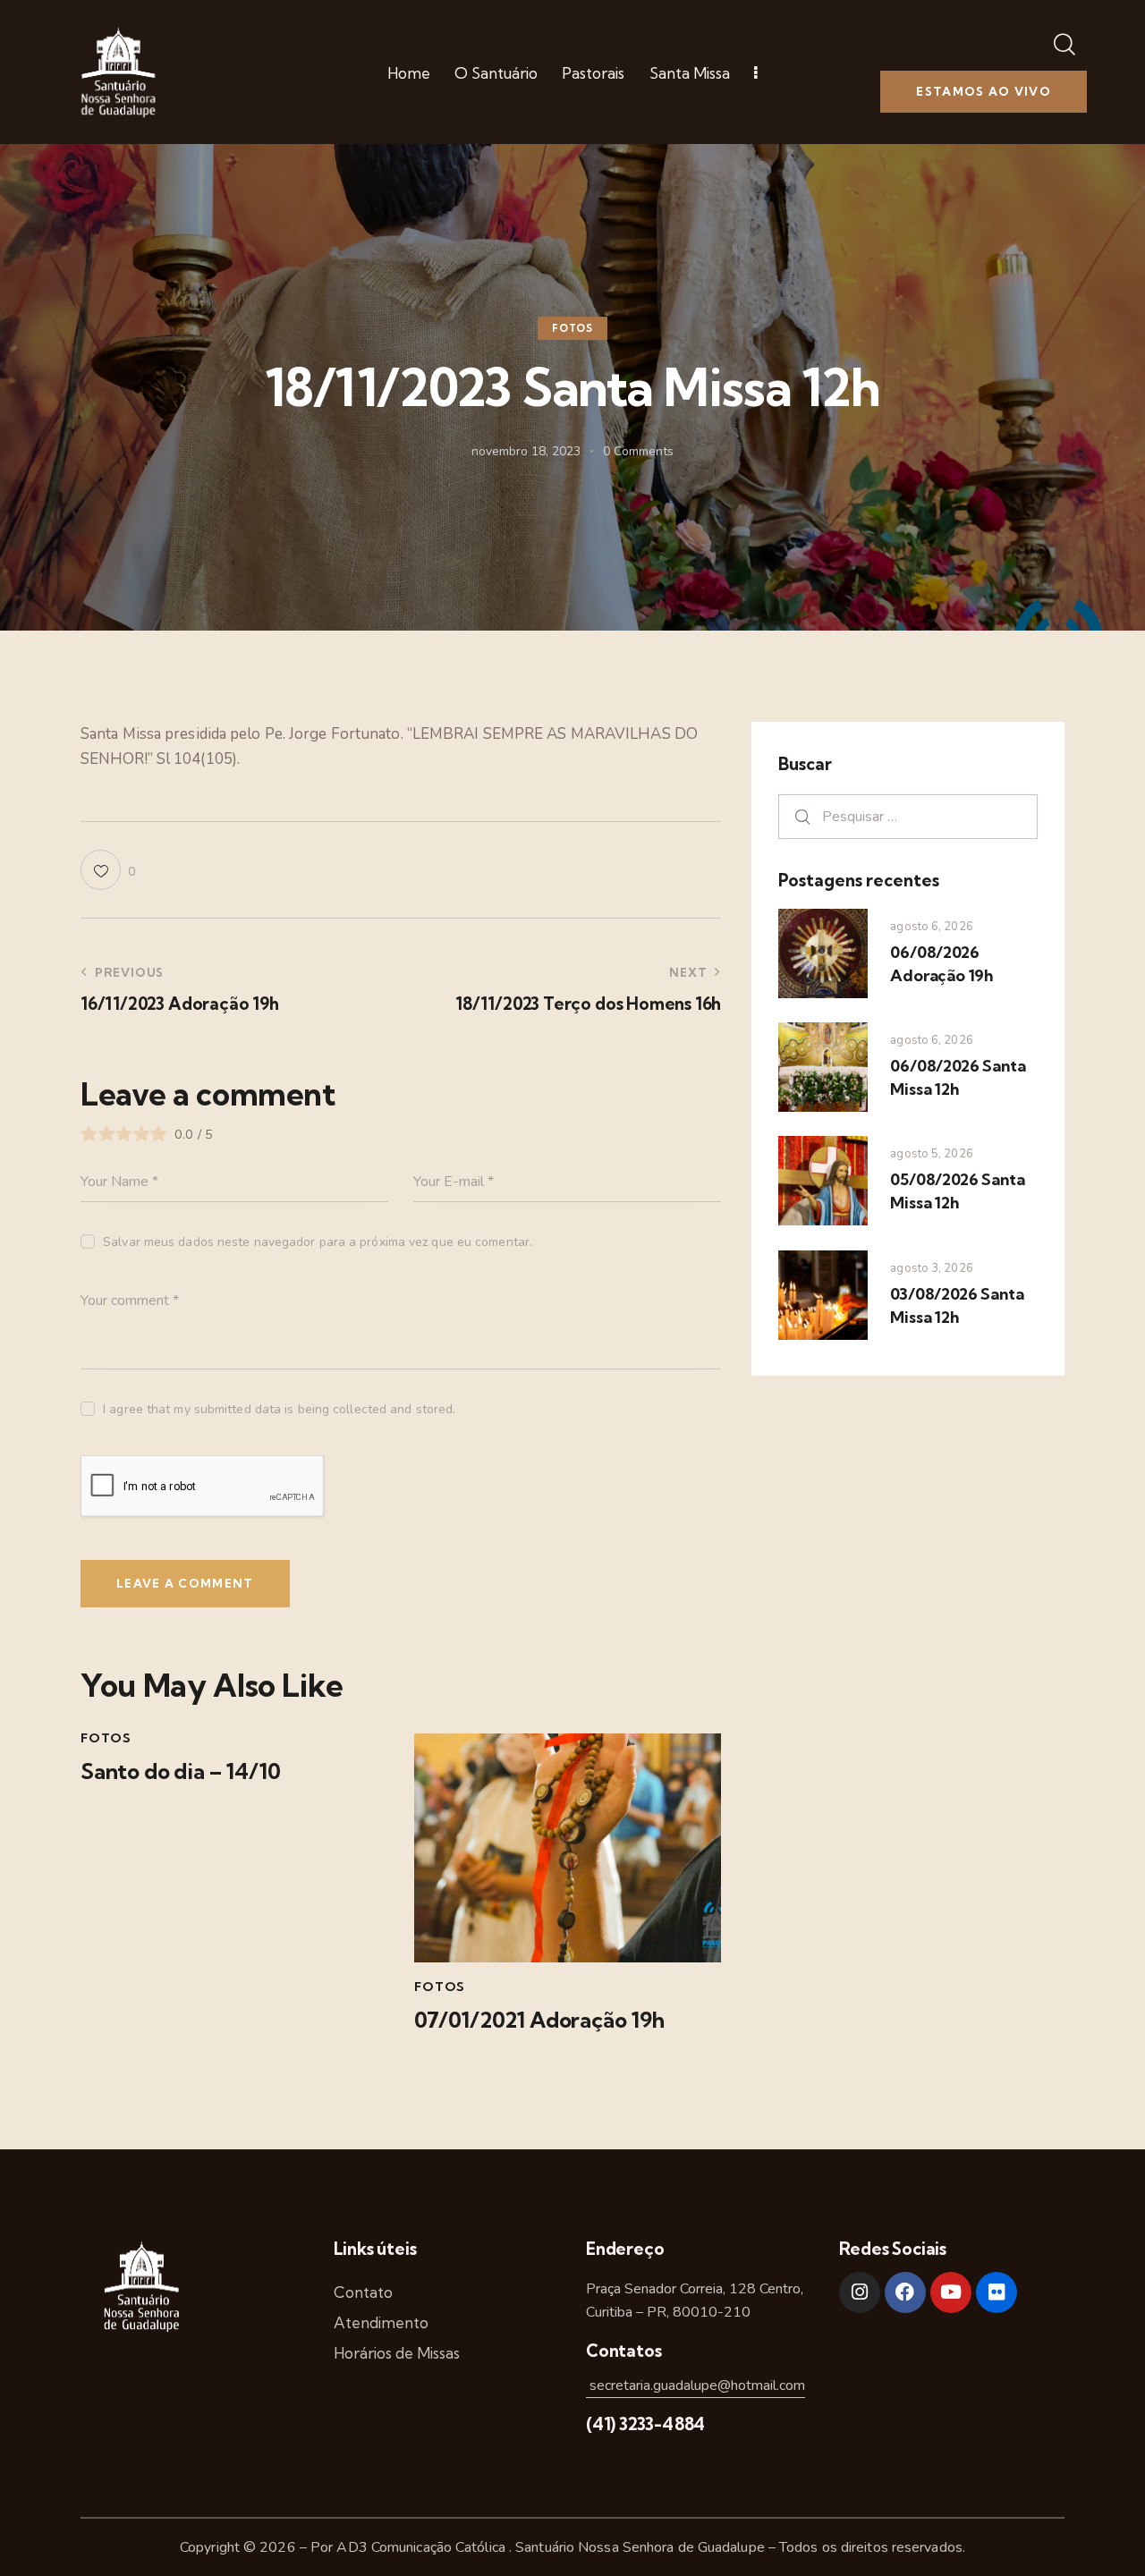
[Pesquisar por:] (908, 816)
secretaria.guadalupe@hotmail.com (695, 2385)
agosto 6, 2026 (931, 927)
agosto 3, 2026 (931, 1268)
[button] (108, 870)
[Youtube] (951, 2292)
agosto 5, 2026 (931, 1154)
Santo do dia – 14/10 (181, 1771)
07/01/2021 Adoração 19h (539, 2020)
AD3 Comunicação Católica (423, 2547)
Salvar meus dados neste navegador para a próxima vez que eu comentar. (318, 1242)
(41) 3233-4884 (645, 2424)
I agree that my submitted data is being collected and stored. (279, 1409)
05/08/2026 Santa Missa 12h (957, 1191)
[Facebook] (905, 2292)
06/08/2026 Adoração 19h (941, 964)
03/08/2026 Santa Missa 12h (957, 1305)
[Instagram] (860, 2292)
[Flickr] (997, 2292)
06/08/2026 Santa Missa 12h (958, 1077)
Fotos (572, 328)
